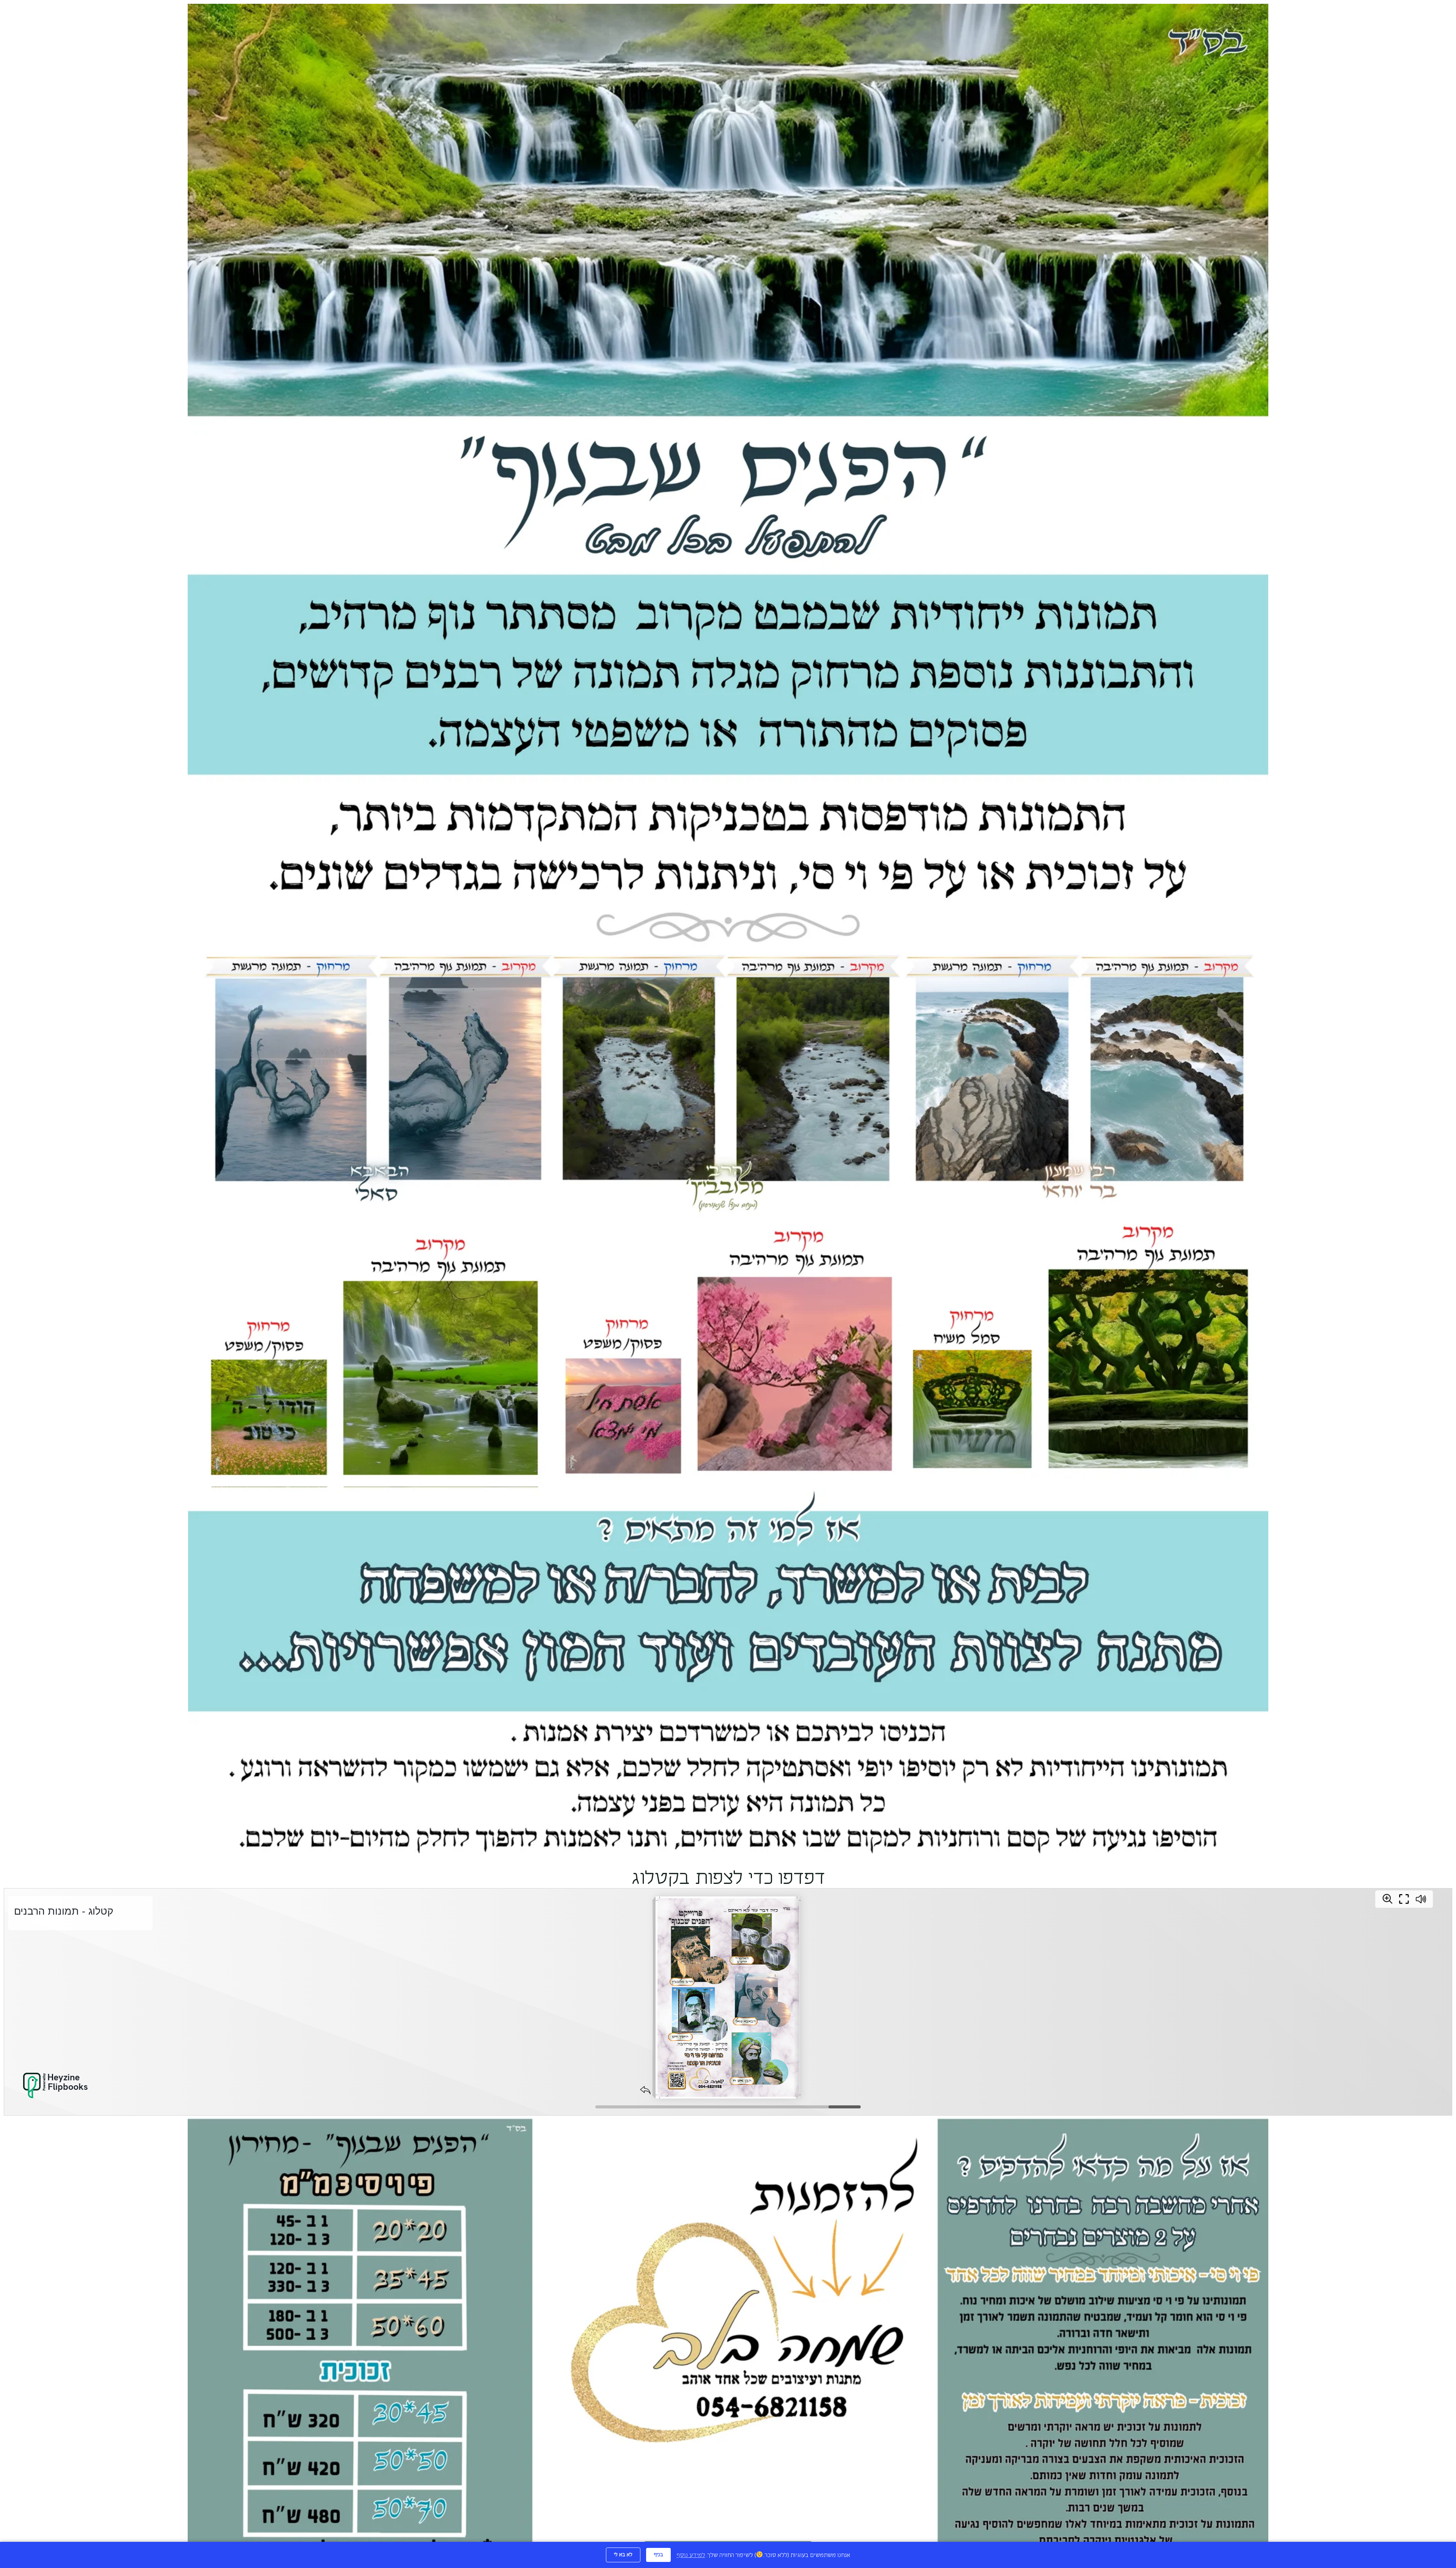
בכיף (658, 2555)
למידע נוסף (691, 2555)
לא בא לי (623, 2555)
